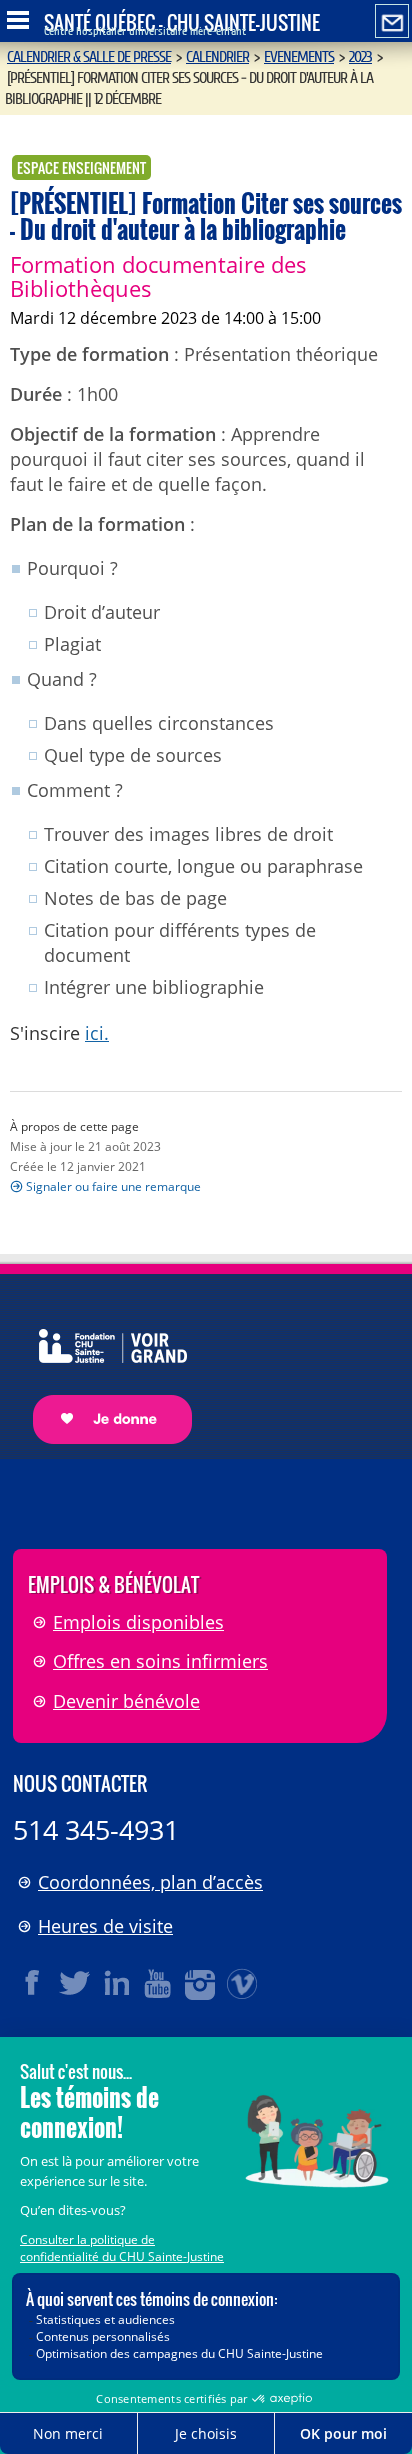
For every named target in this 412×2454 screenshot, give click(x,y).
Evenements (299, 57)
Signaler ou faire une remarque (113, 1186)
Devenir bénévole (126, 1701)
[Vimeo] (243, 1983)
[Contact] (392, 22)
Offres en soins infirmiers (160, 1661)
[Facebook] (33, 1983)
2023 (360, 57)
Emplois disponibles (138, 1622)
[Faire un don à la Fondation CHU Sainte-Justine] (102, 1369)
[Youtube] (159, 1983)
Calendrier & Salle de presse (89, 57)
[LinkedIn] (117, 1983)
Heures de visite (105, 1926)
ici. (97, 1033)
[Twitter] (75, 1983)
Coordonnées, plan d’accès (150, 1882)
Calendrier (217, 57)
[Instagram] (201, 1983)
